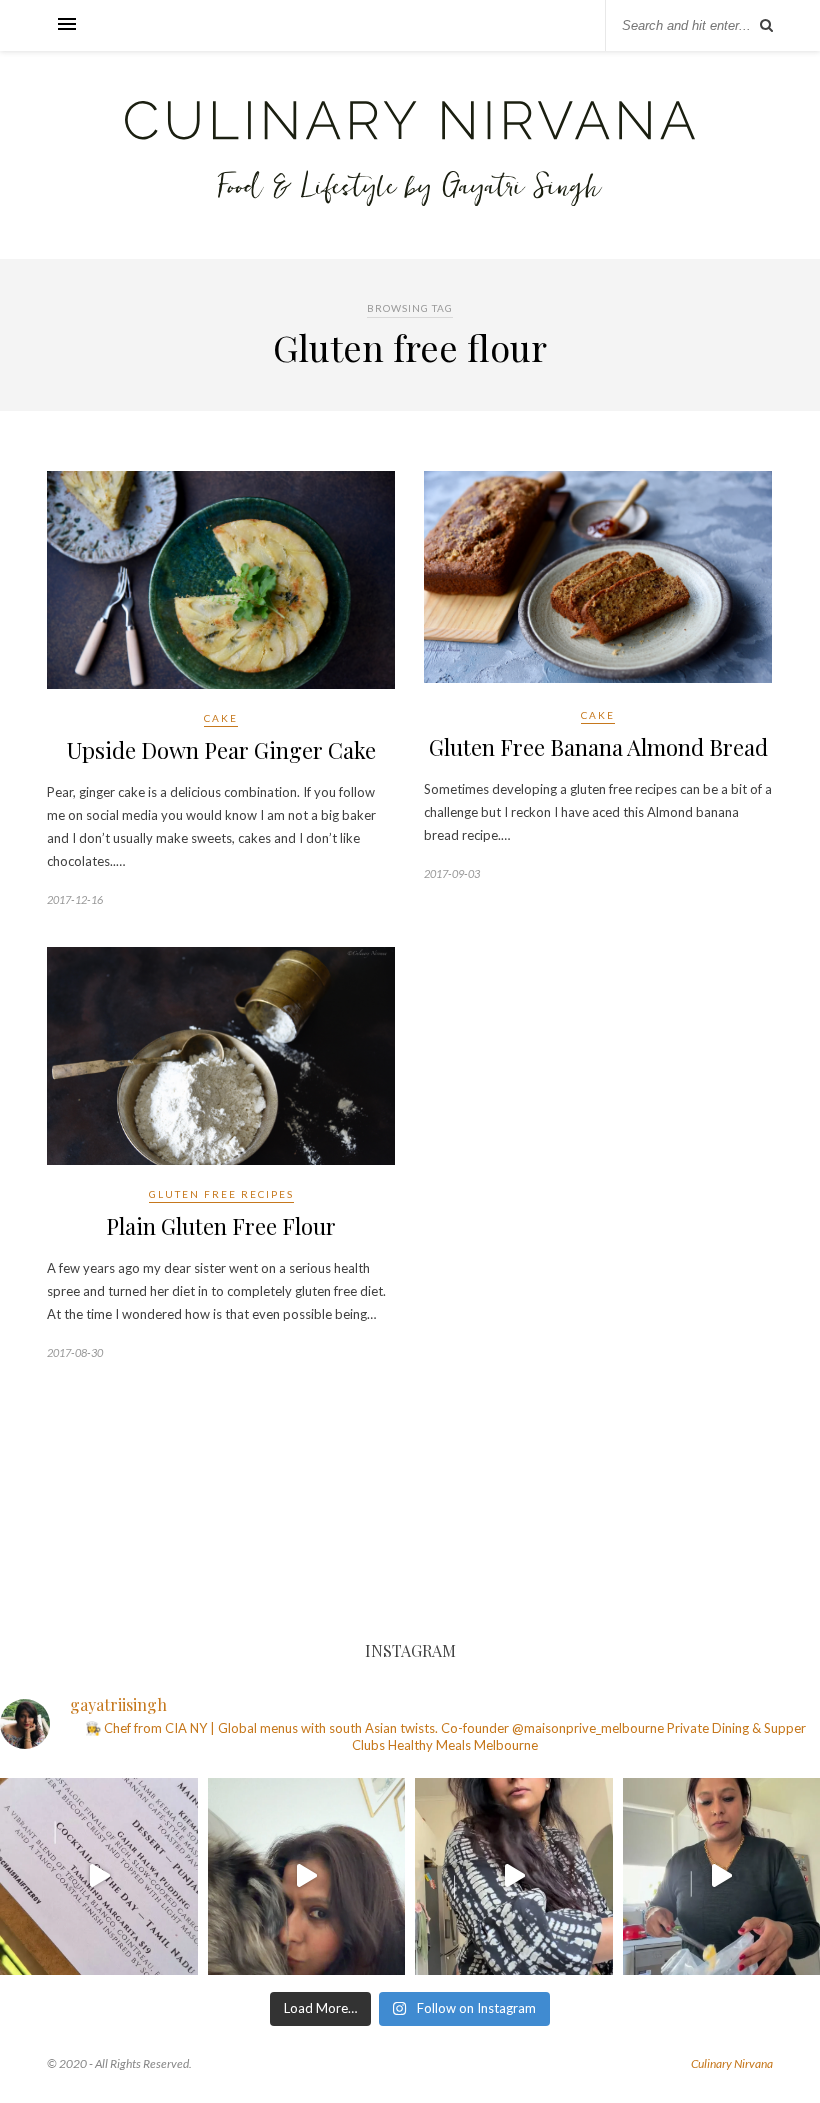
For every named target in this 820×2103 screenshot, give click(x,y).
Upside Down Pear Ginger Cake (221, 750)
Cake (221, 718)
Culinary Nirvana (732, 2063)
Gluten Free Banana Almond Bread (598, 747)
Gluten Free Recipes (221, 1194)
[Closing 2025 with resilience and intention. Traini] (307, 1877)
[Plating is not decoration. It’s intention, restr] (99, 1877)
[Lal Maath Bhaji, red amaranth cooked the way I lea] (514, 1877)
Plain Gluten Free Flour (221, 1226)
